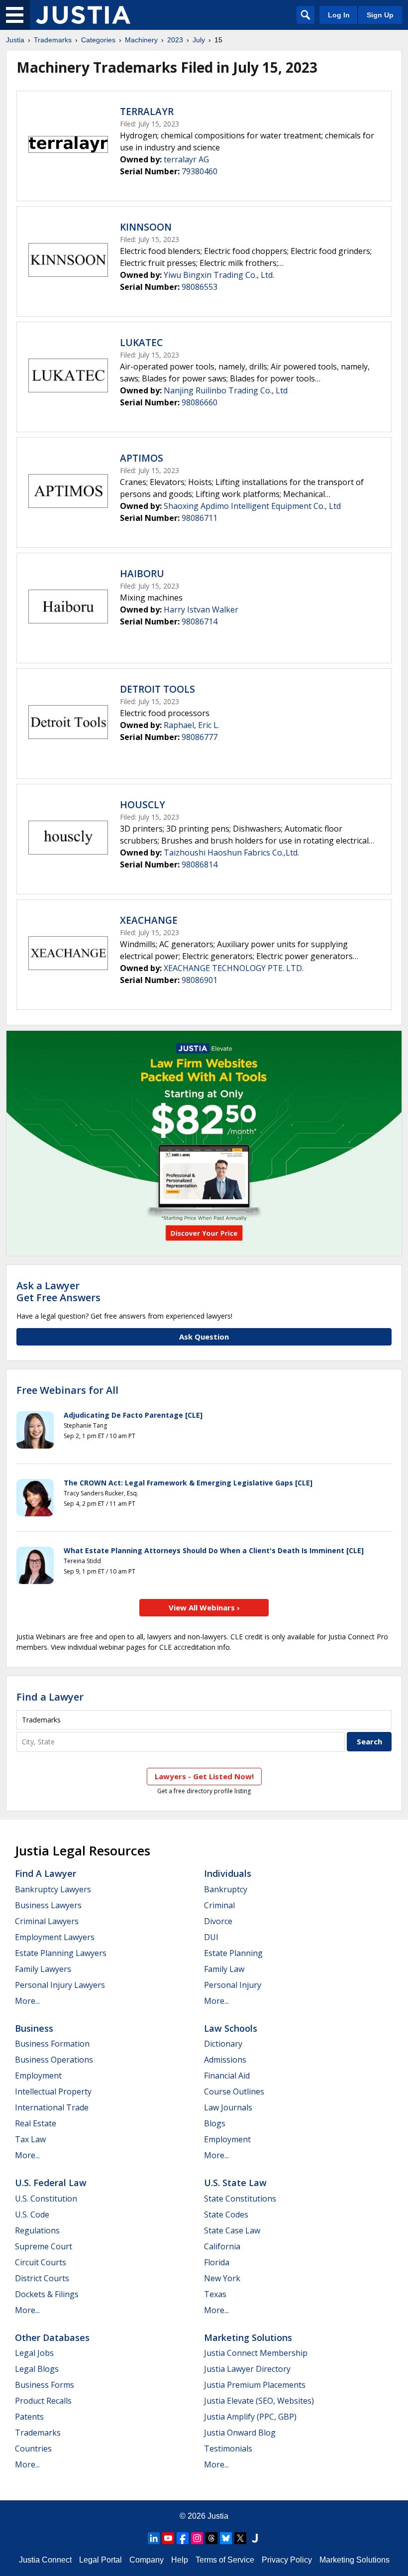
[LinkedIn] (154, 2538)
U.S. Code (32, 2214)
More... (27, 2001)
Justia (15, 40)
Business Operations (54, 2060)
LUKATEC (141, 343)
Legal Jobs (34, 2353)
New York (222, 2278)
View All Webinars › (204, 1607)
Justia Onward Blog (240, 2433)
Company (147, 2560)
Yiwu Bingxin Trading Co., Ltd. (219, 275)
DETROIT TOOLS (157, 689)
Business (34, 2028)
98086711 (200, 518)
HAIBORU (142, 574)
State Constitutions (240, 2199)
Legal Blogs (37, 2369)
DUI (211, 1937)
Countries (33, 2449)
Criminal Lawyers (47, 1921)
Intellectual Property (53, 2091)
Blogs (215, 2123)
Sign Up (380, 15)
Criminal (219, 1905)
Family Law (224, 1969)
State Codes (226, 2214)
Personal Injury (233, 1985)
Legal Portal (101, 2560)
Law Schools (231, 2028)
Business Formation (52, 2044)
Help (180, 2560)
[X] (240, 2538)
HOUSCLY (143, 805)
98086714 (200, 621)
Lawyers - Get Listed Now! (204, 1776)
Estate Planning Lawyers (61, 1953)
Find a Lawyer (50, 1697)
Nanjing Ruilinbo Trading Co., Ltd (226, 390)
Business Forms (45, 2385)
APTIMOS (142, 458)
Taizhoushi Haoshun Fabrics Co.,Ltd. (231, 853)
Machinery (141, 40)
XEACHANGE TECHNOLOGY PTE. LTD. (234, 968)
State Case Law (232, 2230)
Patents (29, 2417)
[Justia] (83, 15)
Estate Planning (233, 1953)
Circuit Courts (41, 2262)
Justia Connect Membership (256, 2353)
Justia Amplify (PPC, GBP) (250, 2417)
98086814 (200, 864)
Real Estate (36, 2123)
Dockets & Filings (47, 2294)
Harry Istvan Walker (201, 610)
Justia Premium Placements (255, 2385)
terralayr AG (186, 159)
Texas (215, 2294)
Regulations (37, 2230)
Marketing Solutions (248, 2337)
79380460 (200, 171)
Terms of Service (225, 2560)
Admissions (225, 2060)
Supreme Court (44, 2246)
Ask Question (204, 1337)
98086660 (200, 402)
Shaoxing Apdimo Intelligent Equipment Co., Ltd (252, 506)
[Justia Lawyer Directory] (255, 2538)
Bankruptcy (226, 1889)
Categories (98, 40)
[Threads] (211, 2538)
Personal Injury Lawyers (60, 1985)
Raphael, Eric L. (192, 725)
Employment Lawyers (55, 1937)
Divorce (218, 1921)
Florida (217, 2262)
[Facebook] (183, 2538)
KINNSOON (146, 227)
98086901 (200, 980)
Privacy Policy (287, 2560)
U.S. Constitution (46, 2199)
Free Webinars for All (67, 1390)
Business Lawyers (48, 1905)
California (222, 2246)
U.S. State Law (235, 2183)
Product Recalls (43, 2401)
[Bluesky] (226, 2538)
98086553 (200, 287)
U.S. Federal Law (51, 2183)
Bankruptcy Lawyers (53, 1889)
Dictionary (223, 2044)
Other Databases (52, 2337)
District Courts (42, 2278)
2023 (175, 40)
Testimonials (228, 2449)
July (199, 40)
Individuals (228, 1873)
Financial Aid (227, 2076)
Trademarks (53, 40)
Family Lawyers (43, 1969)
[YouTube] (168, 2538)
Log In (339, 15)
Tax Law (30, 2139)
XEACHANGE (149, 920)
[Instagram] (197, 2538)
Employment (38, 2076)
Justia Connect (45, 2560)
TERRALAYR (147, 112)
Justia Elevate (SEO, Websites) (259, 2401)
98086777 (200, 737)
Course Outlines (234, 2091)
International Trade (52, 2107)
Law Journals (228, 2107)
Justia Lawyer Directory (247, 2369)
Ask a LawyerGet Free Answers (58, 1291)
